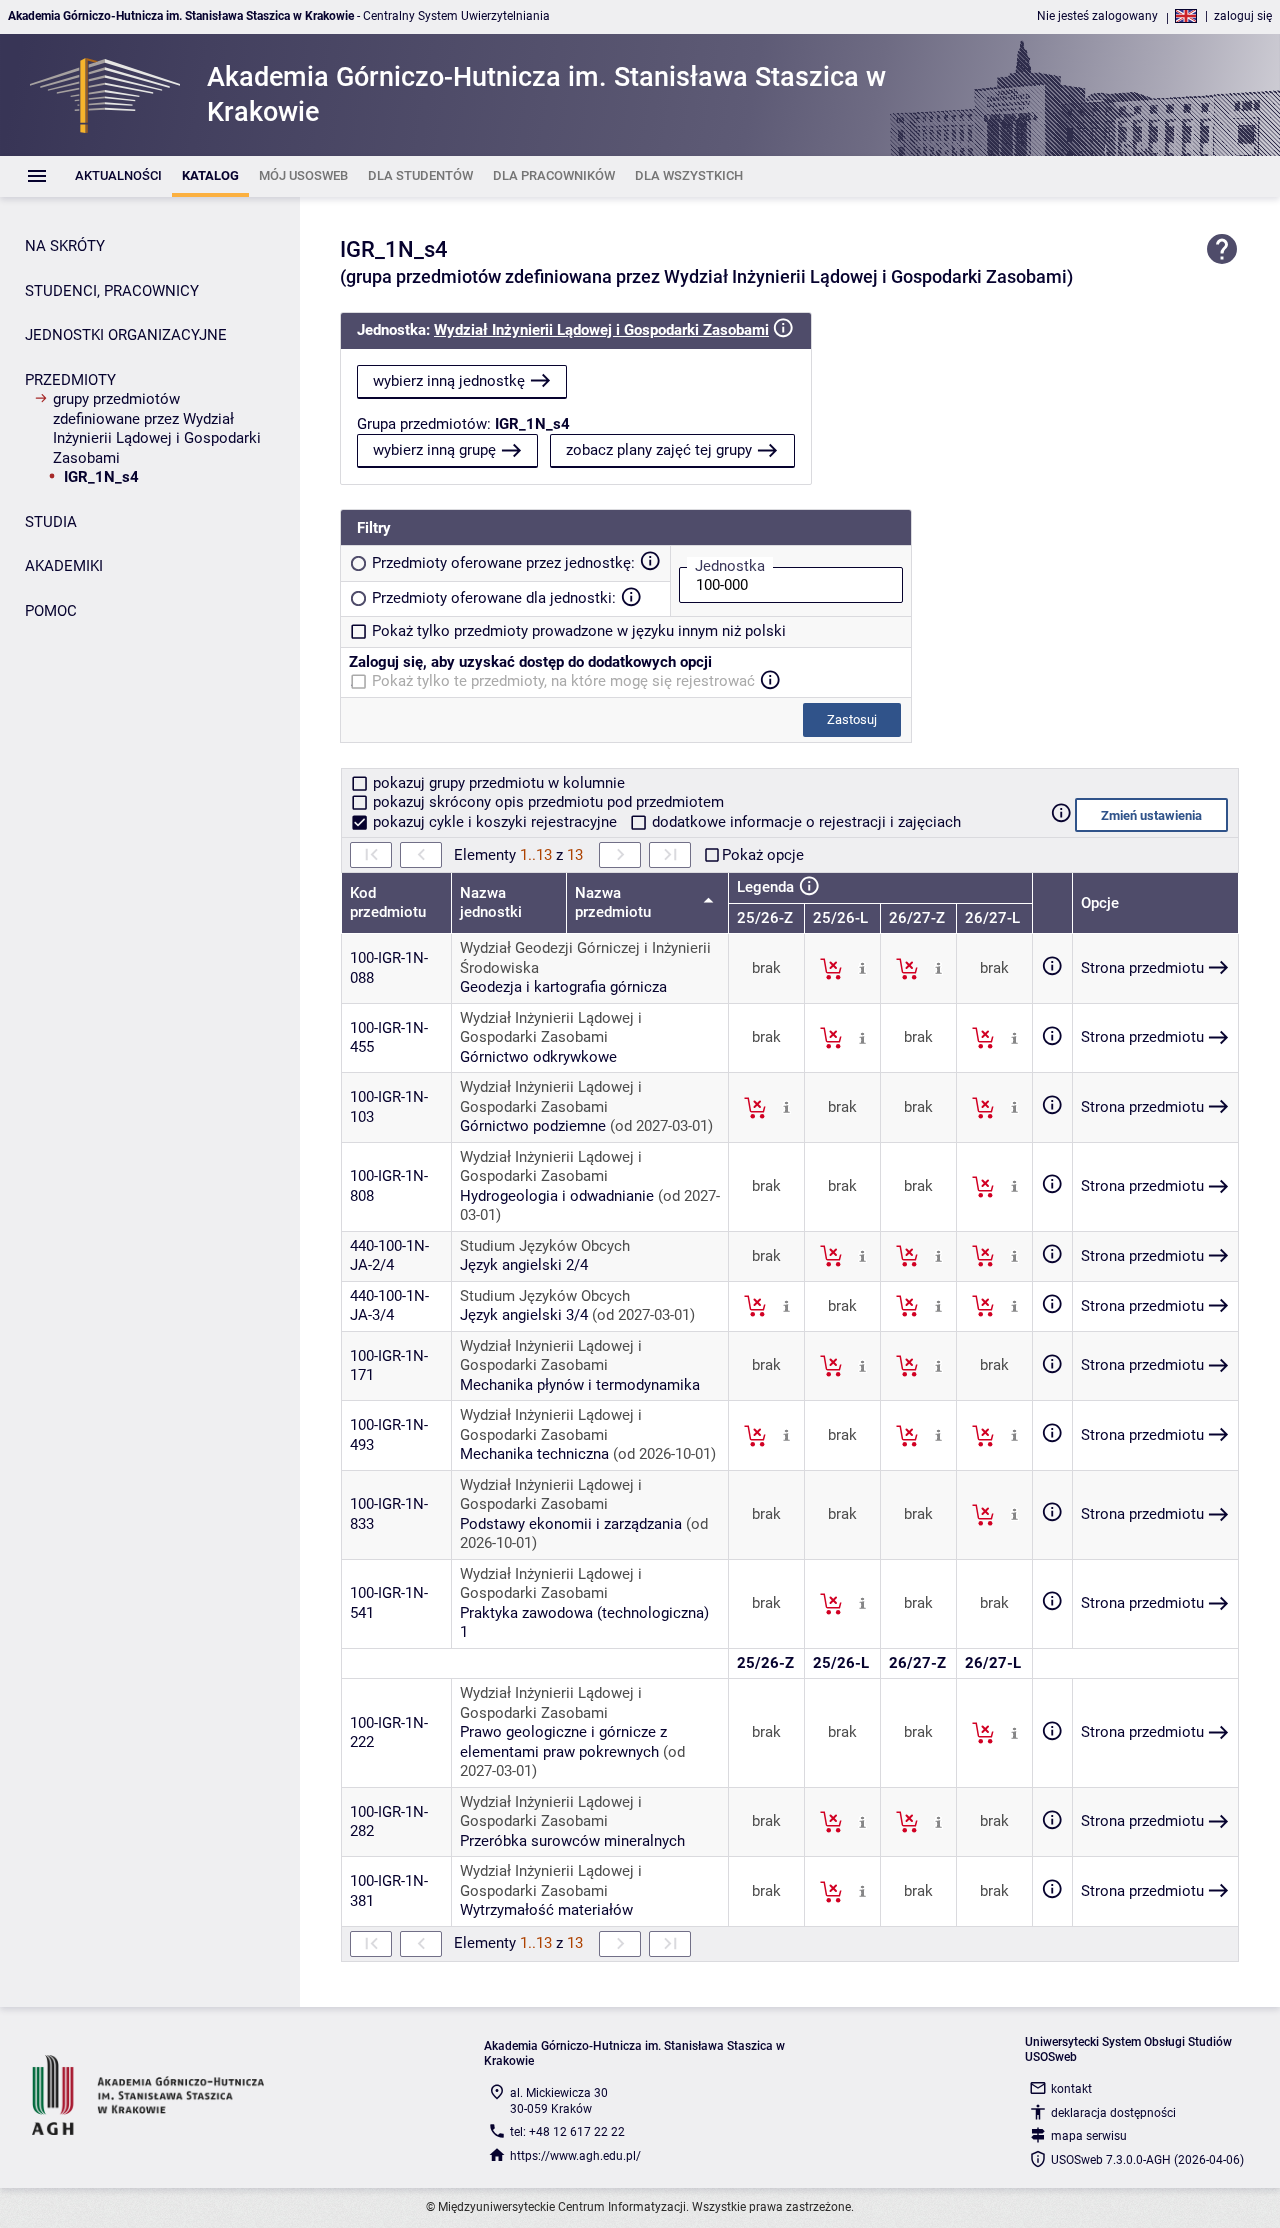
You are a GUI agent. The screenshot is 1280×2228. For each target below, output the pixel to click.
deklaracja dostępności (1113, 2113)
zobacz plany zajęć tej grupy (659, 450)
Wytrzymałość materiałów (546, 1910)
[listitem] (118, 176)
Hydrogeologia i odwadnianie (557, 1196)
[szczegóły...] (862, 968)
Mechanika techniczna (534, 1454)
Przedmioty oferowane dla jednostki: (494, 598)
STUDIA (51, 522)
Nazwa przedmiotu (615, 903)
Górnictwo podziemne (533, 1126)
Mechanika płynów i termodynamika (580, 1385)
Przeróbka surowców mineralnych (572, 1841)
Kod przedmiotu (388, 903)
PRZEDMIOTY (70, 380)
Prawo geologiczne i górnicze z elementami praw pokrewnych (563, 1742)
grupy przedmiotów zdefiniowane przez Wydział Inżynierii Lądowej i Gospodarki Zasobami (157, 428)
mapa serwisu (1089, 2136)
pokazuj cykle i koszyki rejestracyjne (495, 822)
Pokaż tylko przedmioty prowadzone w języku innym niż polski (579, 631)
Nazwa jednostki (491, 903)
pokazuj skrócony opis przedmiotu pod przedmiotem (546, 802)
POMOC (51, 611)
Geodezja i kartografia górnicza (563, 987)
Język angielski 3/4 (524, 1315)
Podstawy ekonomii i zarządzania (571, 1524)
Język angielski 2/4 (524, 1265)
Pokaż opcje (763, 855)
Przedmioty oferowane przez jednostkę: (503, 563)
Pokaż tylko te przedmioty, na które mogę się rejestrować (563, 681)
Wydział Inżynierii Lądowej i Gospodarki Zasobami (601, 330)
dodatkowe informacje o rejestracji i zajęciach (804, 822)
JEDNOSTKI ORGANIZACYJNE (126, 335)
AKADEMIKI (64, 566)
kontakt (1071, 2089)
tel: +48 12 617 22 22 (567, 2132)
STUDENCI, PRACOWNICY (112, 291)
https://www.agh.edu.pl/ (575, 2156)
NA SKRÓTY (65, 246)
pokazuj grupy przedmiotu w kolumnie (497, 783)
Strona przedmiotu (1142, 968)
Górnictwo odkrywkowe (538, 1057)
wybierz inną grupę (434, 450)
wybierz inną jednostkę (449, 381)
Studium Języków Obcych (545, 1246)
